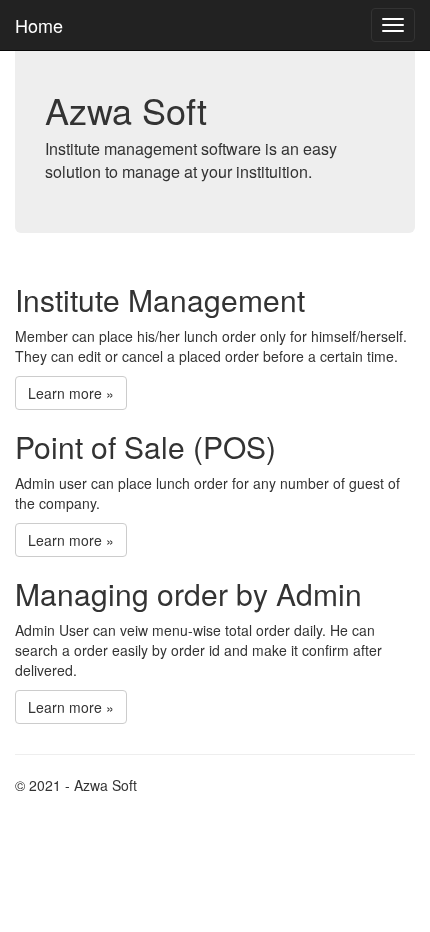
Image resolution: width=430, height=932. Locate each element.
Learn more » (71, 393)
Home (39, 25)
